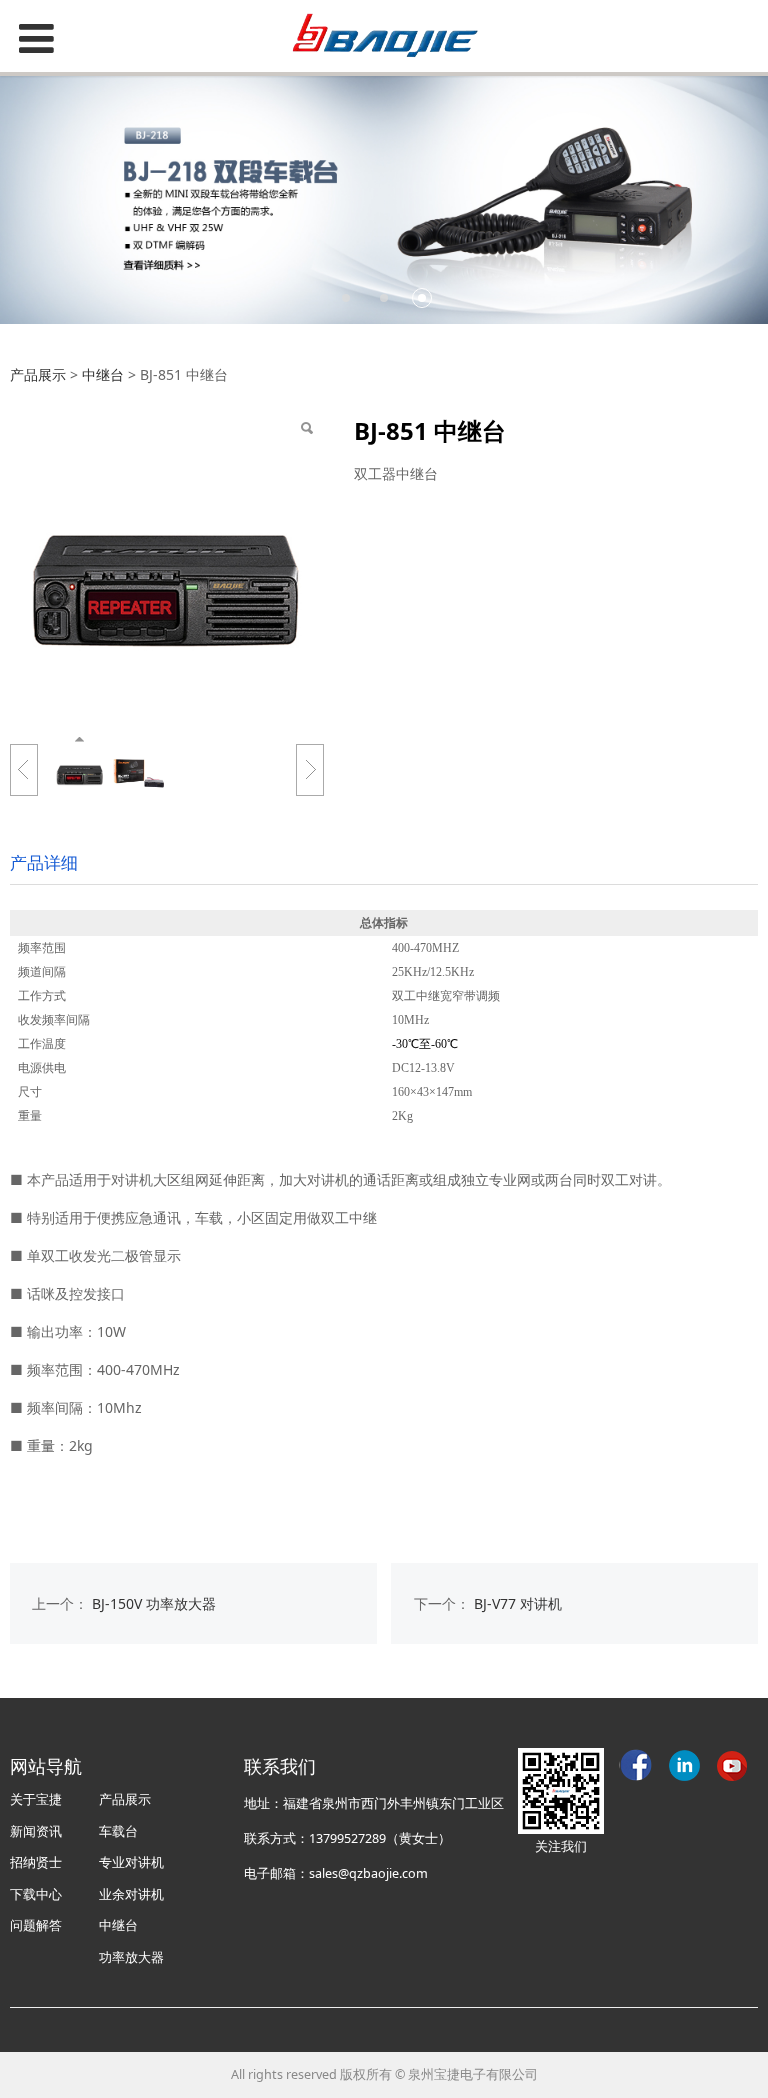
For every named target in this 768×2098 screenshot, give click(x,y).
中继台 (103, 374)
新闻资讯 (36, 1831)
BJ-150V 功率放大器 (154, 1603)
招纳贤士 (36, 1862)
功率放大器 (131, 1957)
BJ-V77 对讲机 (518, 1603)
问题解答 (36, 1925)
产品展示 (38, 374)
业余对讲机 (131, 1894)
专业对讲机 (131, 1862)
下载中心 (36, 1894)
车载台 (118, 1831)
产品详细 (44, 862)
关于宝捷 (36, 1799)
